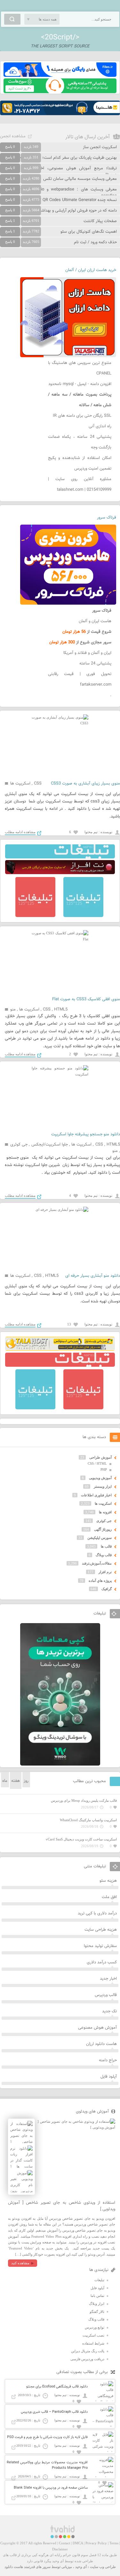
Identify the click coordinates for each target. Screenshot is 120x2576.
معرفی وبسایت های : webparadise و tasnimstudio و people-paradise (58, 193)
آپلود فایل (109, 2077)
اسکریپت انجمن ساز (100, 147)
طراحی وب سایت (103, 2567)
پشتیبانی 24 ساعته (95, 664)
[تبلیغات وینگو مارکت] (60, 1764)
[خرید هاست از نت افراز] (60, 873)
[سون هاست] (60, 92)
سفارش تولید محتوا (100, 1946)
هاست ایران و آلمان (95, 621)
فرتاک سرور (107, 518)
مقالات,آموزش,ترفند (97, 1563)
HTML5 (61, 1010)
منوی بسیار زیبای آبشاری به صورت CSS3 (85, 784)
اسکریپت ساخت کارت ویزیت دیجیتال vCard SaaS (81, 1839)
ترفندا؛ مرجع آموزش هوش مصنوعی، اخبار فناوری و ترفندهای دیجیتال (58, 172)
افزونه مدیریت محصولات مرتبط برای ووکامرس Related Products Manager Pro (47, 2465)
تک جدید (109, 2011)
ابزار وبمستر (103, 1486)
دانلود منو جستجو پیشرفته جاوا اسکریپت (86, 1134)
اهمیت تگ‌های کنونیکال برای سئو (89, 232)
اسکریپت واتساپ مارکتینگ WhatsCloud (88, 1820)
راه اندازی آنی (100, 426)
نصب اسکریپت (93, 2335)
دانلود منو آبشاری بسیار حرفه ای (93, 1276)
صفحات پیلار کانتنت (100, 221)
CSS (38, 784)
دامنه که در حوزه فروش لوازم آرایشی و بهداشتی (77, 211)
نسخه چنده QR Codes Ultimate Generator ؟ (78, 200)
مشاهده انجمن (13, 136)
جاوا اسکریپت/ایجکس (50, 1145)
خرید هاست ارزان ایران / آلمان (91, 270)
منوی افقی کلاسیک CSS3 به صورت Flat (86, 999)
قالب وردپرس (106, 1995)
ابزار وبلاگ (97, 2304)
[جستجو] (12, 19)
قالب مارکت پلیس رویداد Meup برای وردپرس (84, 1800)
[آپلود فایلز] (60, 76)
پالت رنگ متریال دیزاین (88, 2351)
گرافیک (107, 1589)
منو (13, 1010)
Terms (114, 2543)
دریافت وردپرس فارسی (87, 2359)
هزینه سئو (108, 1881)
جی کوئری (19, 1145)
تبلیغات (99, 2280)
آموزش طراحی (100, 1457)
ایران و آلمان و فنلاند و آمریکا (87, 653)
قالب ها (106, 1546)
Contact (64, 2543)
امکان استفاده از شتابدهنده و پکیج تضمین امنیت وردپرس (80, 463)
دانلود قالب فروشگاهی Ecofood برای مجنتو (57, 2387)
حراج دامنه (108, 2060)
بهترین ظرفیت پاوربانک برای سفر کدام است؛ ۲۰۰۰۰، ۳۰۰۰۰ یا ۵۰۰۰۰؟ (59, 158)
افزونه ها (105, 1512)
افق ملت (109, 1897)
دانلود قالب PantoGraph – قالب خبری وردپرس (54, 2412)
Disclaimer (60, 2549)
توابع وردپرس (95, 2327)
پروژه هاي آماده (100, 1581)
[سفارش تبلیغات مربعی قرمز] (35, 916)
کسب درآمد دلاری (102, 1962)
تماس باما (97, 2296)
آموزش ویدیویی (100, 1478)
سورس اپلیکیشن (100, 1538)
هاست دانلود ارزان (101, 2044)
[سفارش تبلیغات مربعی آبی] (83, 916)
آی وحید (81, 2567)
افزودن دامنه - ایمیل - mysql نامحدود (80, 384)
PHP (104, 1469)
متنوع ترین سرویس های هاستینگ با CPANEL (80, 368)
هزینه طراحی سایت (101, 1930)
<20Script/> (60, 37)
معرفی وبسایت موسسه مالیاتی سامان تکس (80, 179)
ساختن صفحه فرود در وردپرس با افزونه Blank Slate (51, 2488)
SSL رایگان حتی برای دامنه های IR (82, 416)
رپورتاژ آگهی (103, 1529)
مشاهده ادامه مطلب (20, 832)
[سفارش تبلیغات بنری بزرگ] (60, 857)
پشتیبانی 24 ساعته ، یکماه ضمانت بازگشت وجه (80, 442)
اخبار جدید (108, 1979)
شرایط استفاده (93, 2343)
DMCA (78, 2543)
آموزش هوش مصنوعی (97, 2028)
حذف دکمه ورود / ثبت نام (95, 242)
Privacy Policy (96, 2543)
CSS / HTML (97, 1463)
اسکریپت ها (20, 784)
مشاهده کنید (20, 2263)
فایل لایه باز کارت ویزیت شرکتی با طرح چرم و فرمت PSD (47, 2437)
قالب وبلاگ (104, 1555)
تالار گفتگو (97, 2312)
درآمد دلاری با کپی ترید (97, 1913)
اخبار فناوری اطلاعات (96, 1495)
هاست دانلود (14, 2567)
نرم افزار (105, 1572)
